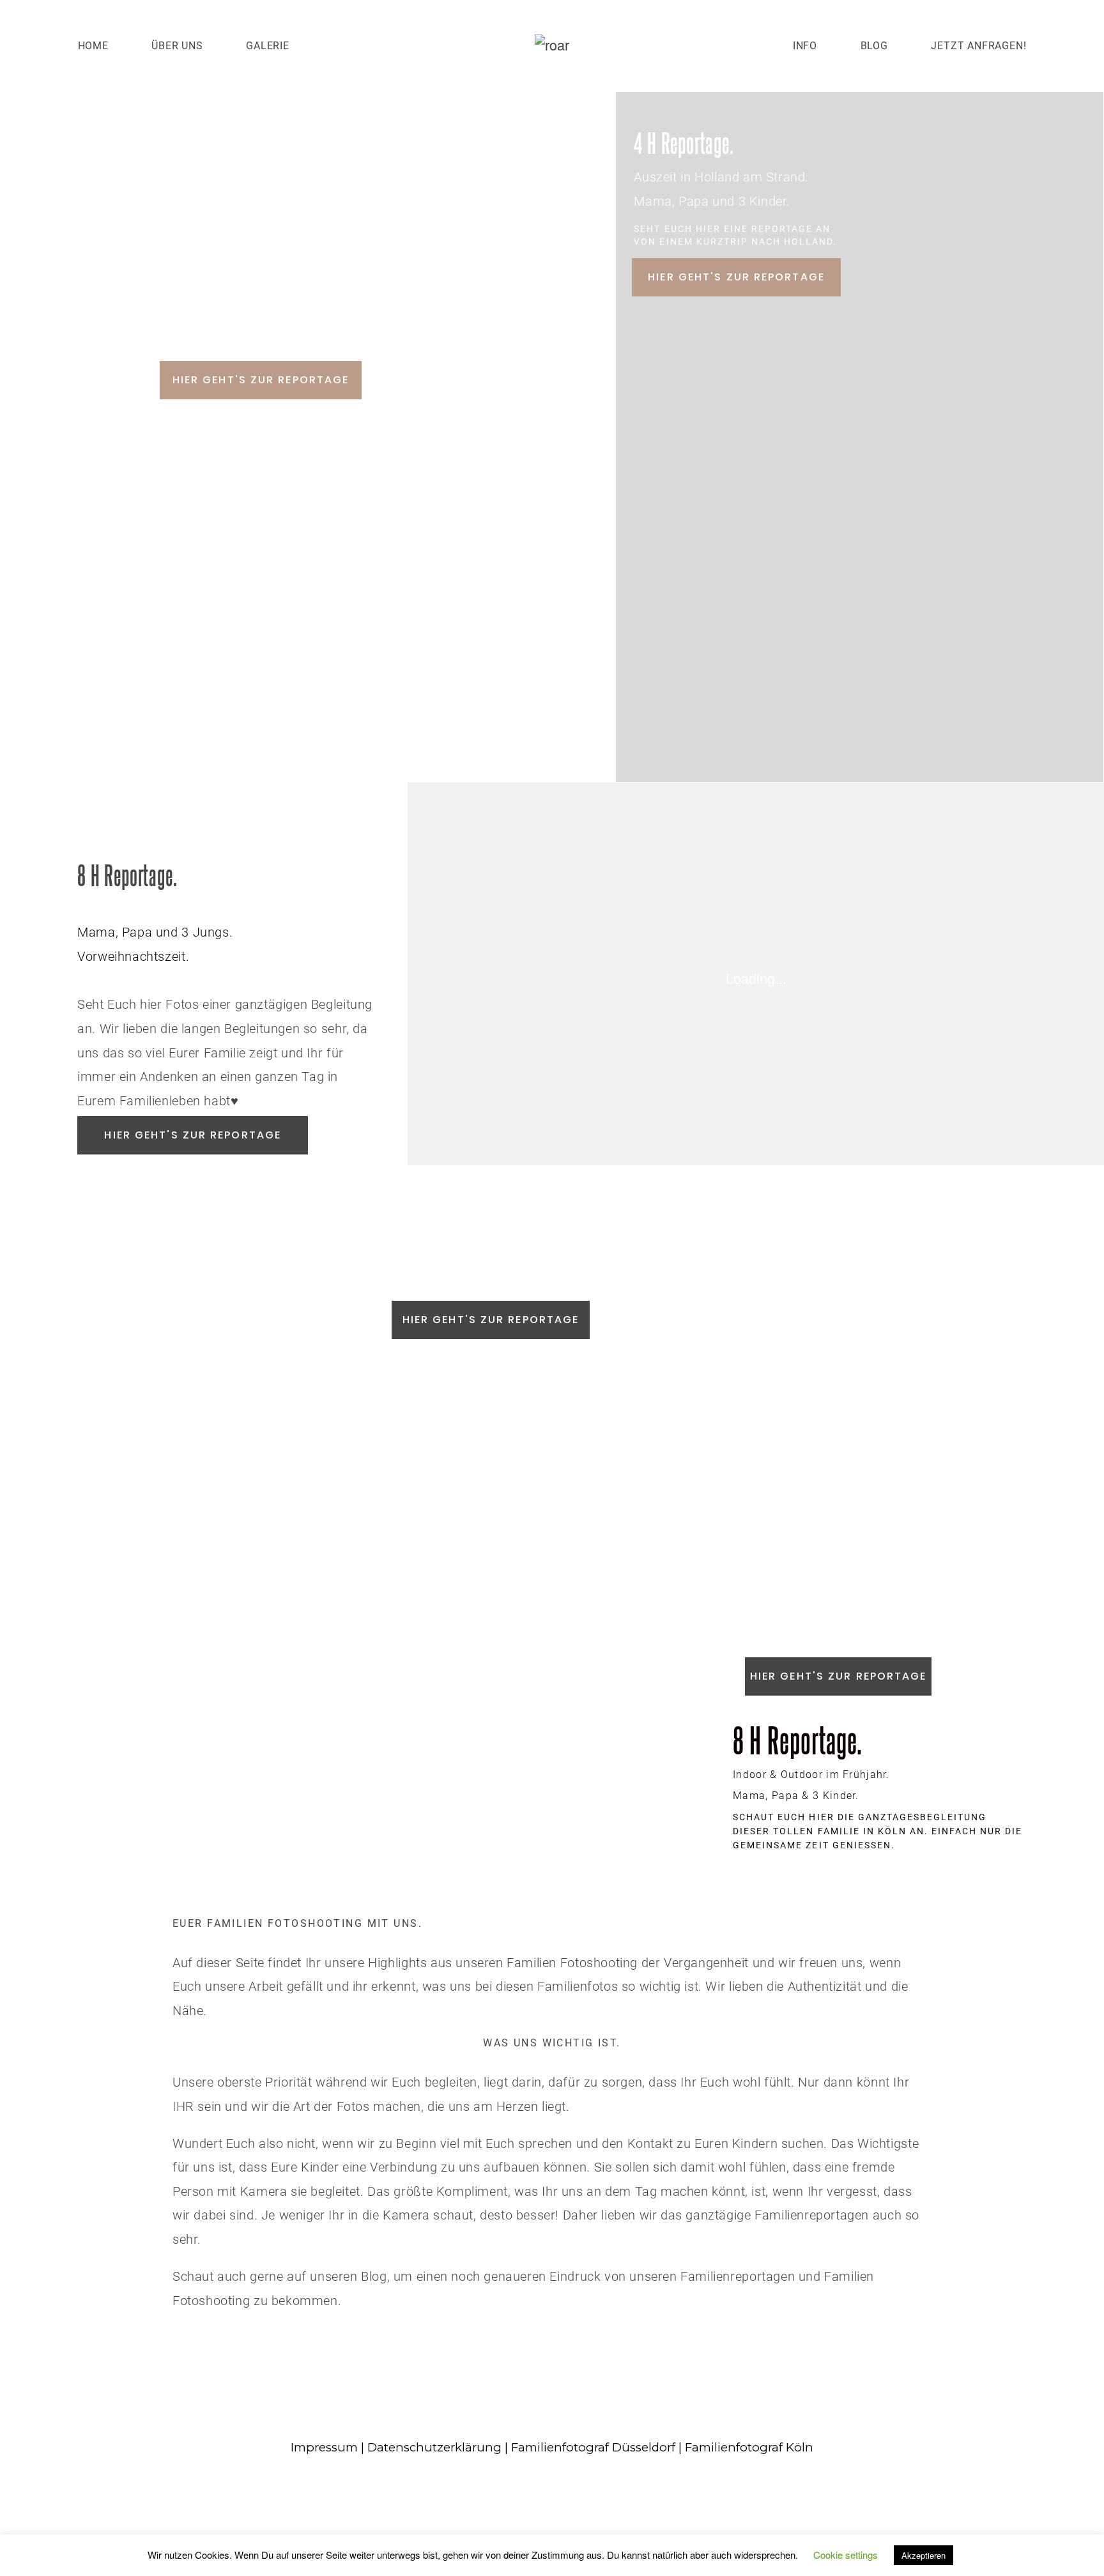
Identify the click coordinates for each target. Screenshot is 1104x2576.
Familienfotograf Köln (749, 2447)
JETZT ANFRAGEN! (978, 46)
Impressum (324, 2447)
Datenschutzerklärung (434, 2447)
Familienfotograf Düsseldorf (593, 2447)
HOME (93, 46)
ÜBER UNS (177, 46)
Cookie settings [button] (846, 2555)
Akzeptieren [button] (924, 2555)
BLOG (874, 46)
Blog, (376, 2276)
